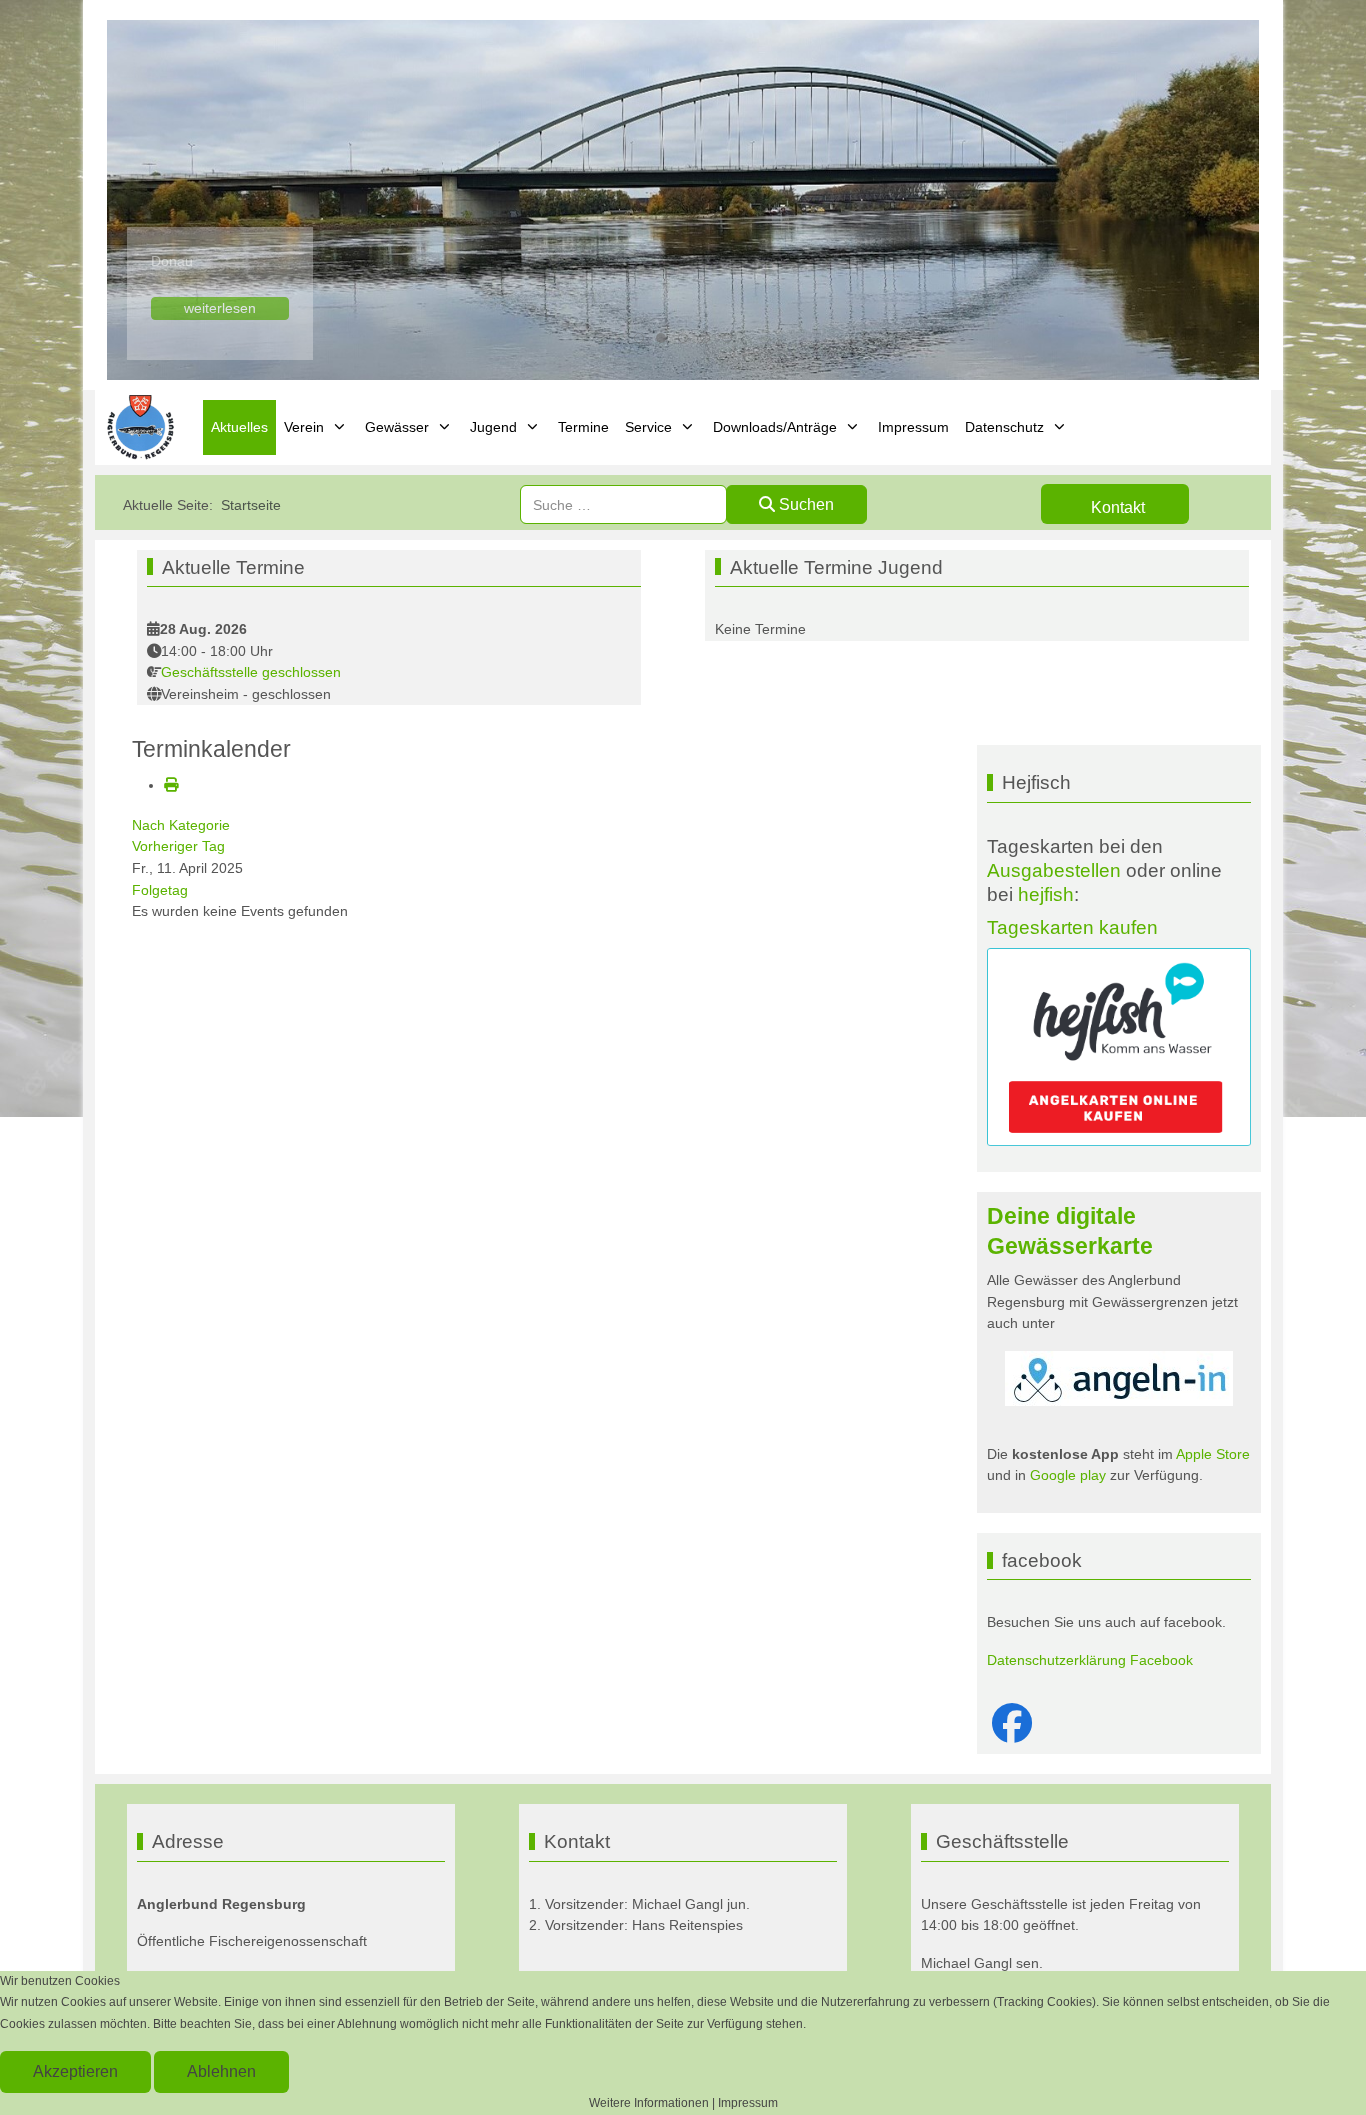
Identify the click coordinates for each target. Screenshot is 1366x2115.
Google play (1066, 1475)
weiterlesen (220, 308)
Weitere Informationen (649, 2103)
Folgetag (160, 890)
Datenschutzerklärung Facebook (1090, 1660)
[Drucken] (171, 785)
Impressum (748, 2103)
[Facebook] (1012, 1724)
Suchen (804, 504)
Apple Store (1213, 1454)
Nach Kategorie (181, 825)
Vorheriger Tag (178, 846)
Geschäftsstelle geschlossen (251, 672)
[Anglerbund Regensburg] (143, 427)
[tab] (639, 338)
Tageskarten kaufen (1072, 927)
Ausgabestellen (1054, 870)
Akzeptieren (75, 2071)
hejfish (1046, 894)
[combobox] (623, 504)
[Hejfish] (1119, 1047)
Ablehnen (221, 2071)
